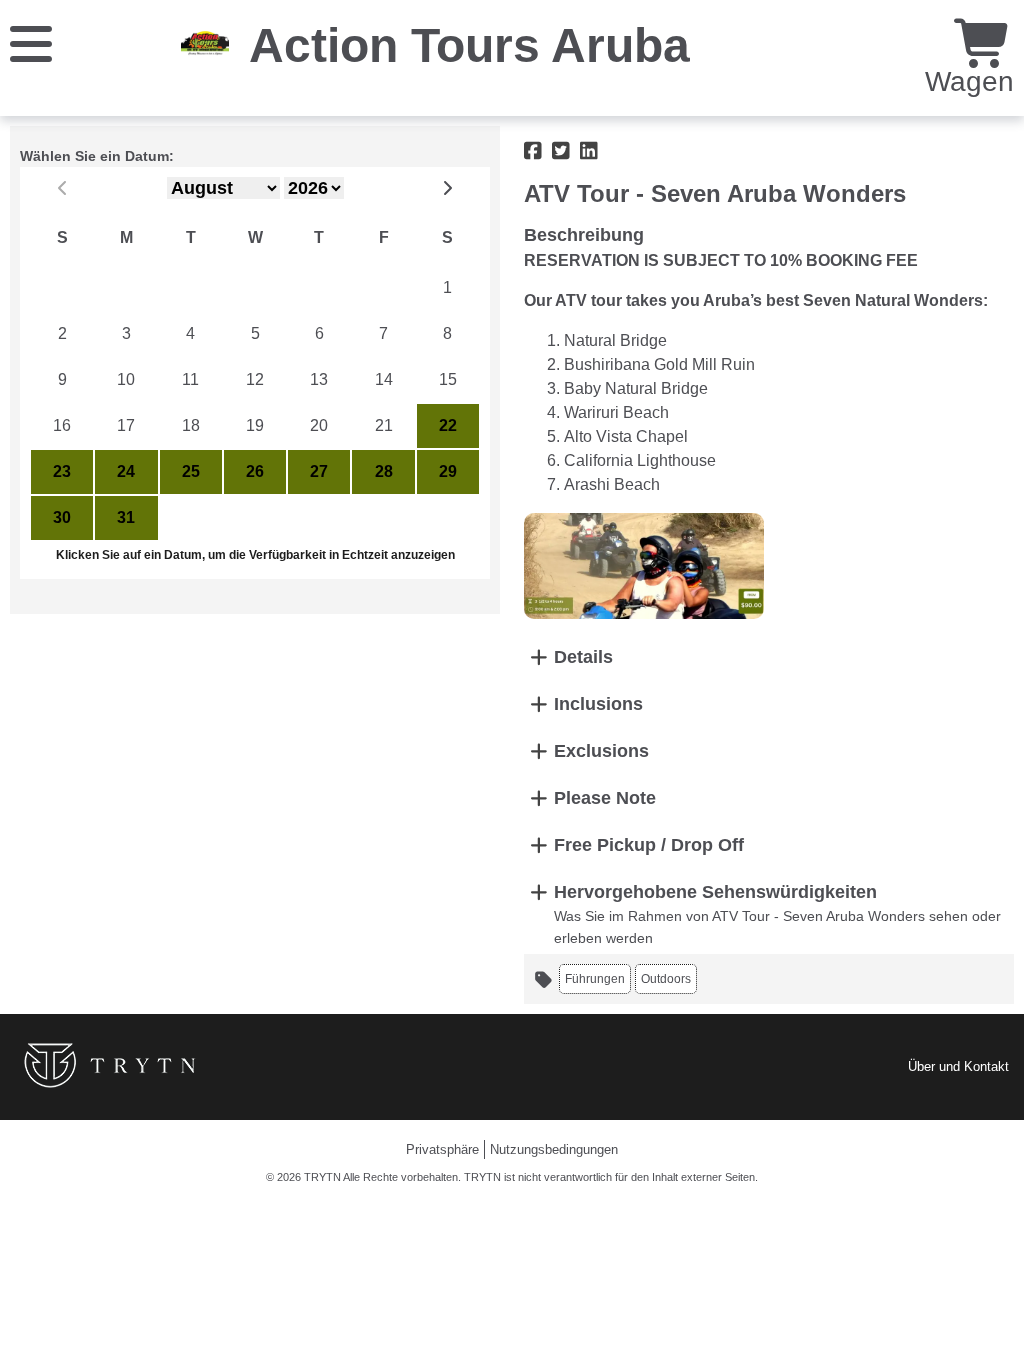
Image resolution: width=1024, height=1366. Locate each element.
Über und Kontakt (958, 1066)
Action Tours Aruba (469, 45)
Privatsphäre (442, 1149)
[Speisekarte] (31, 42)
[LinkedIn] (589, 151)
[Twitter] (561, 151)
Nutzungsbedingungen (554, 1149)
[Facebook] (533, 151)
